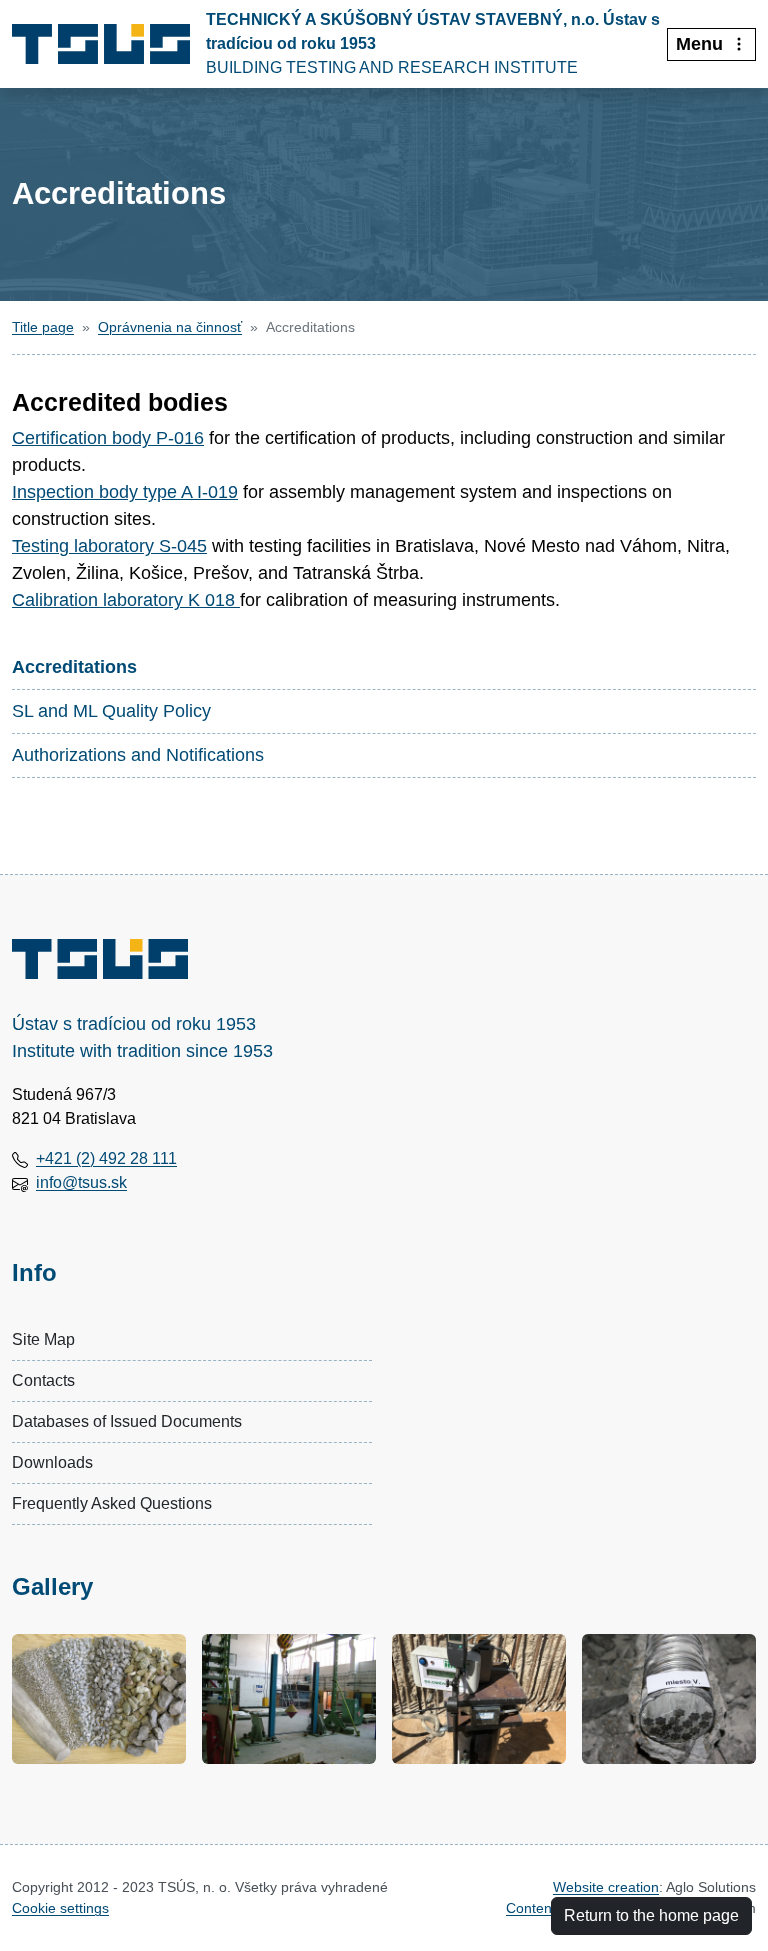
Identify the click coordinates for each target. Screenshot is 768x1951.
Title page (43, 327)
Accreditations (74, 667)
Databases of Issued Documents (127, 1421)
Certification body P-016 (108, 438)
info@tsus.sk (81, 1182)
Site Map (43, 1339)
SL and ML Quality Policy (111, 711)
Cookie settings (60, 1908)
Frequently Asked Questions (112, 1503)
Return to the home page (651, 1915)
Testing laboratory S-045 (109, 546)
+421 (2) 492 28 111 (106, 1158)
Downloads (52, 1462)
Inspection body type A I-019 (125, 492)
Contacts (43, 1380)
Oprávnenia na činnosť (170, 327)
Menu (699, 44)
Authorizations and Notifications (138, 755)
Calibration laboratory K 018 (123, 600)
